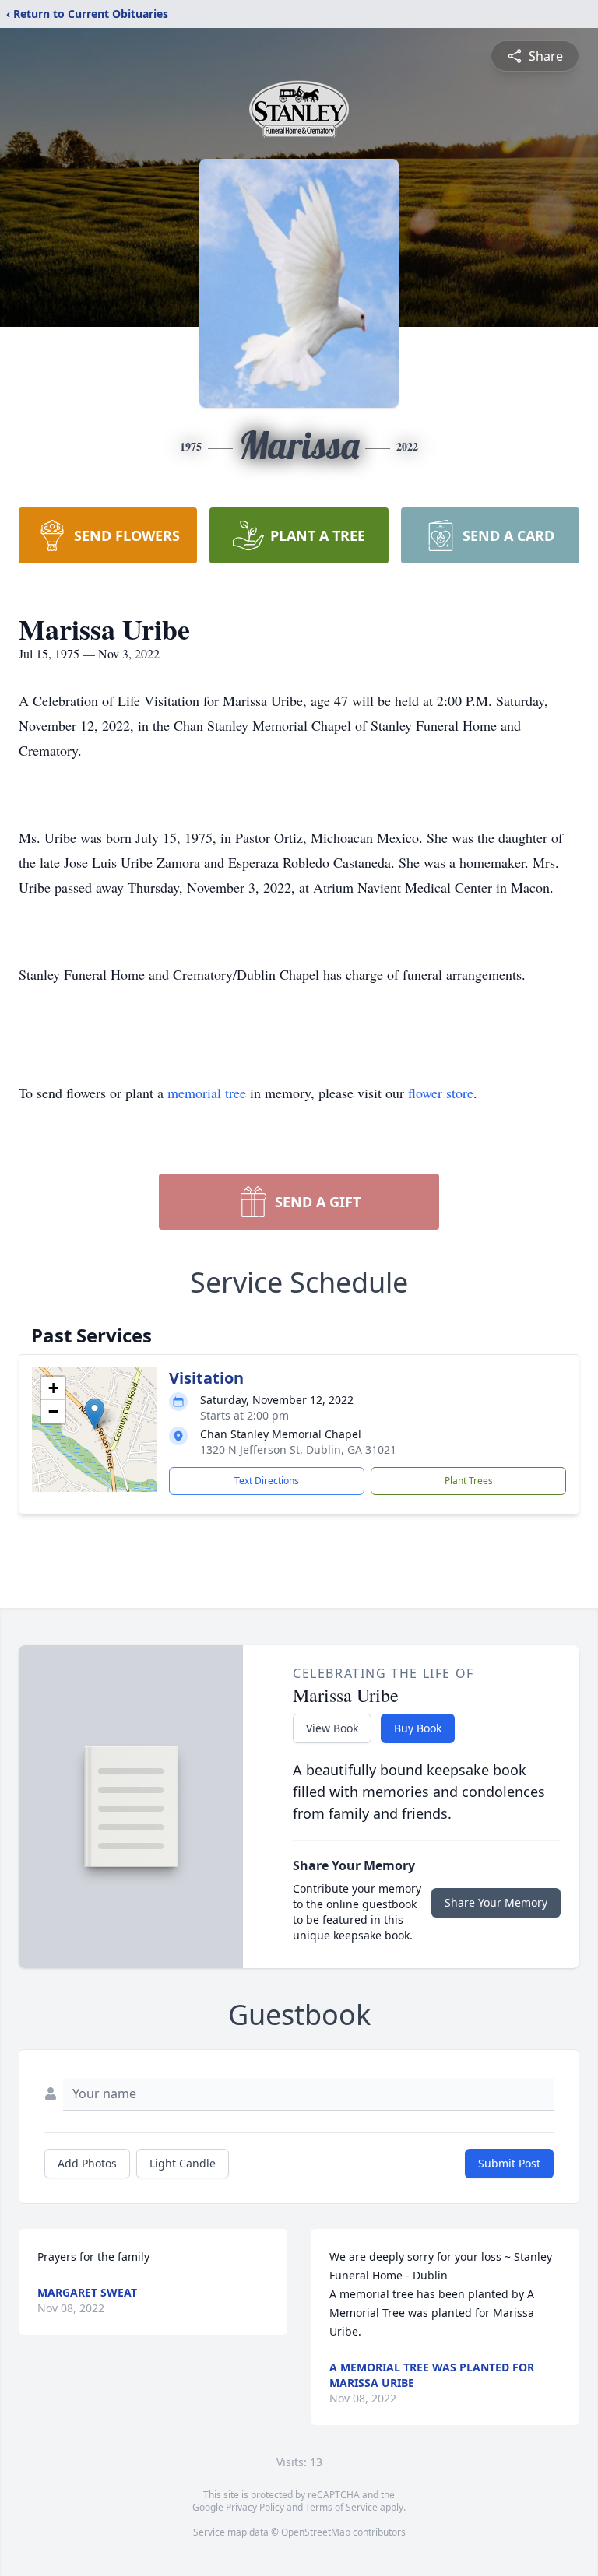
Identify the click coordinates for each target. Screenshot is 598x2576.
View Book (332, 1728)
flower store (441, 1093)
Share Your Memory (496, 1902)
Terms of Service (341, 2507)
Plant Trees (469, 1481)
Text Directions (267, 1481)
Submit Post (509, 2163)
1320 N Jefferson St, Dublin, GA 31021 (298, 1449)
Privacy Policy (255, 2507)
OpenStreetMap (316, 2532)
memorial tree (207, 1093)
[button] (95, 1414)
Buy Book (418, 1728)
